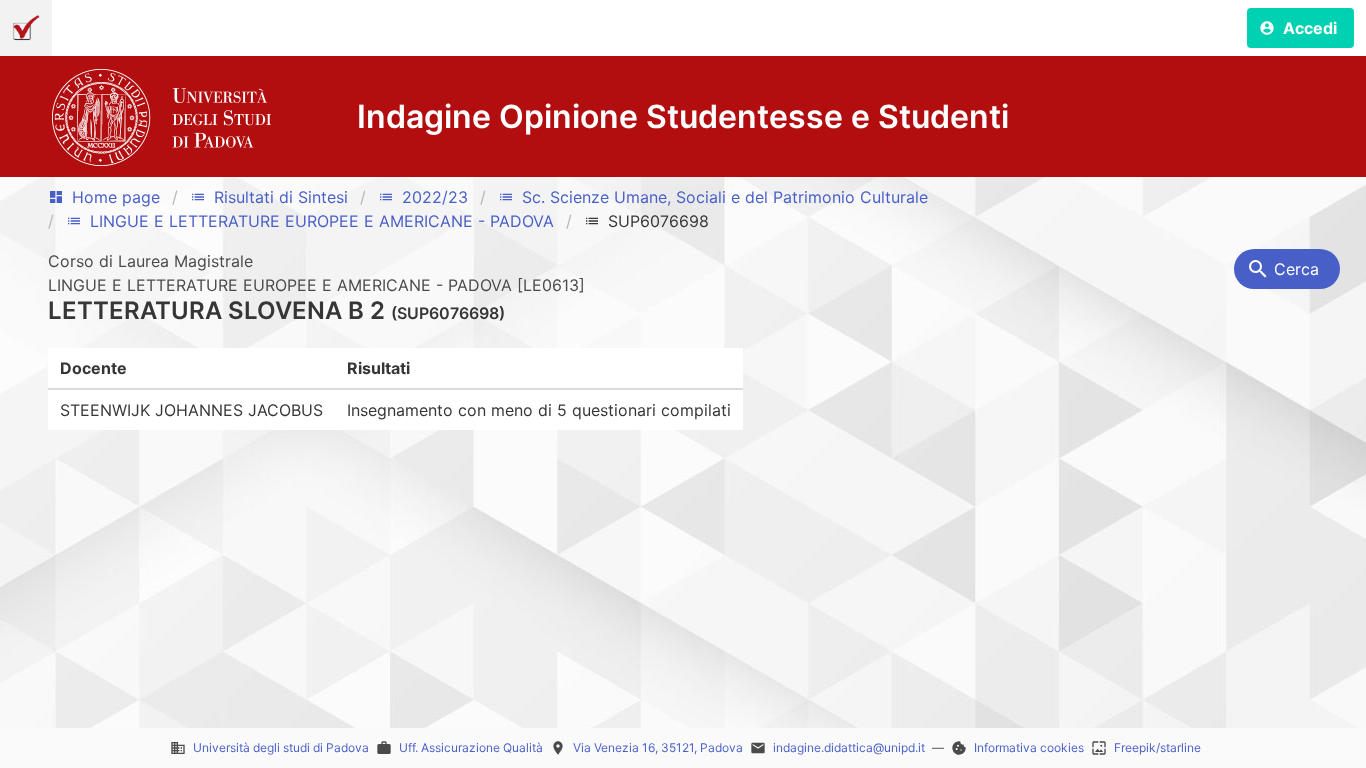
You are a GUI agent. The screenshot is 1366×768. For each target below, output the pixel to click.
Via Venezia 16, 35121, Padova (658, 747)
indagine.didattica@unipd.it (849, 747)
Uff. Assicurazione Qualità (471, 747)
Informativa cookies (1029, 747)
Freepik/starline (1157, 747)
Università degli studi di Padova (281, 747)
